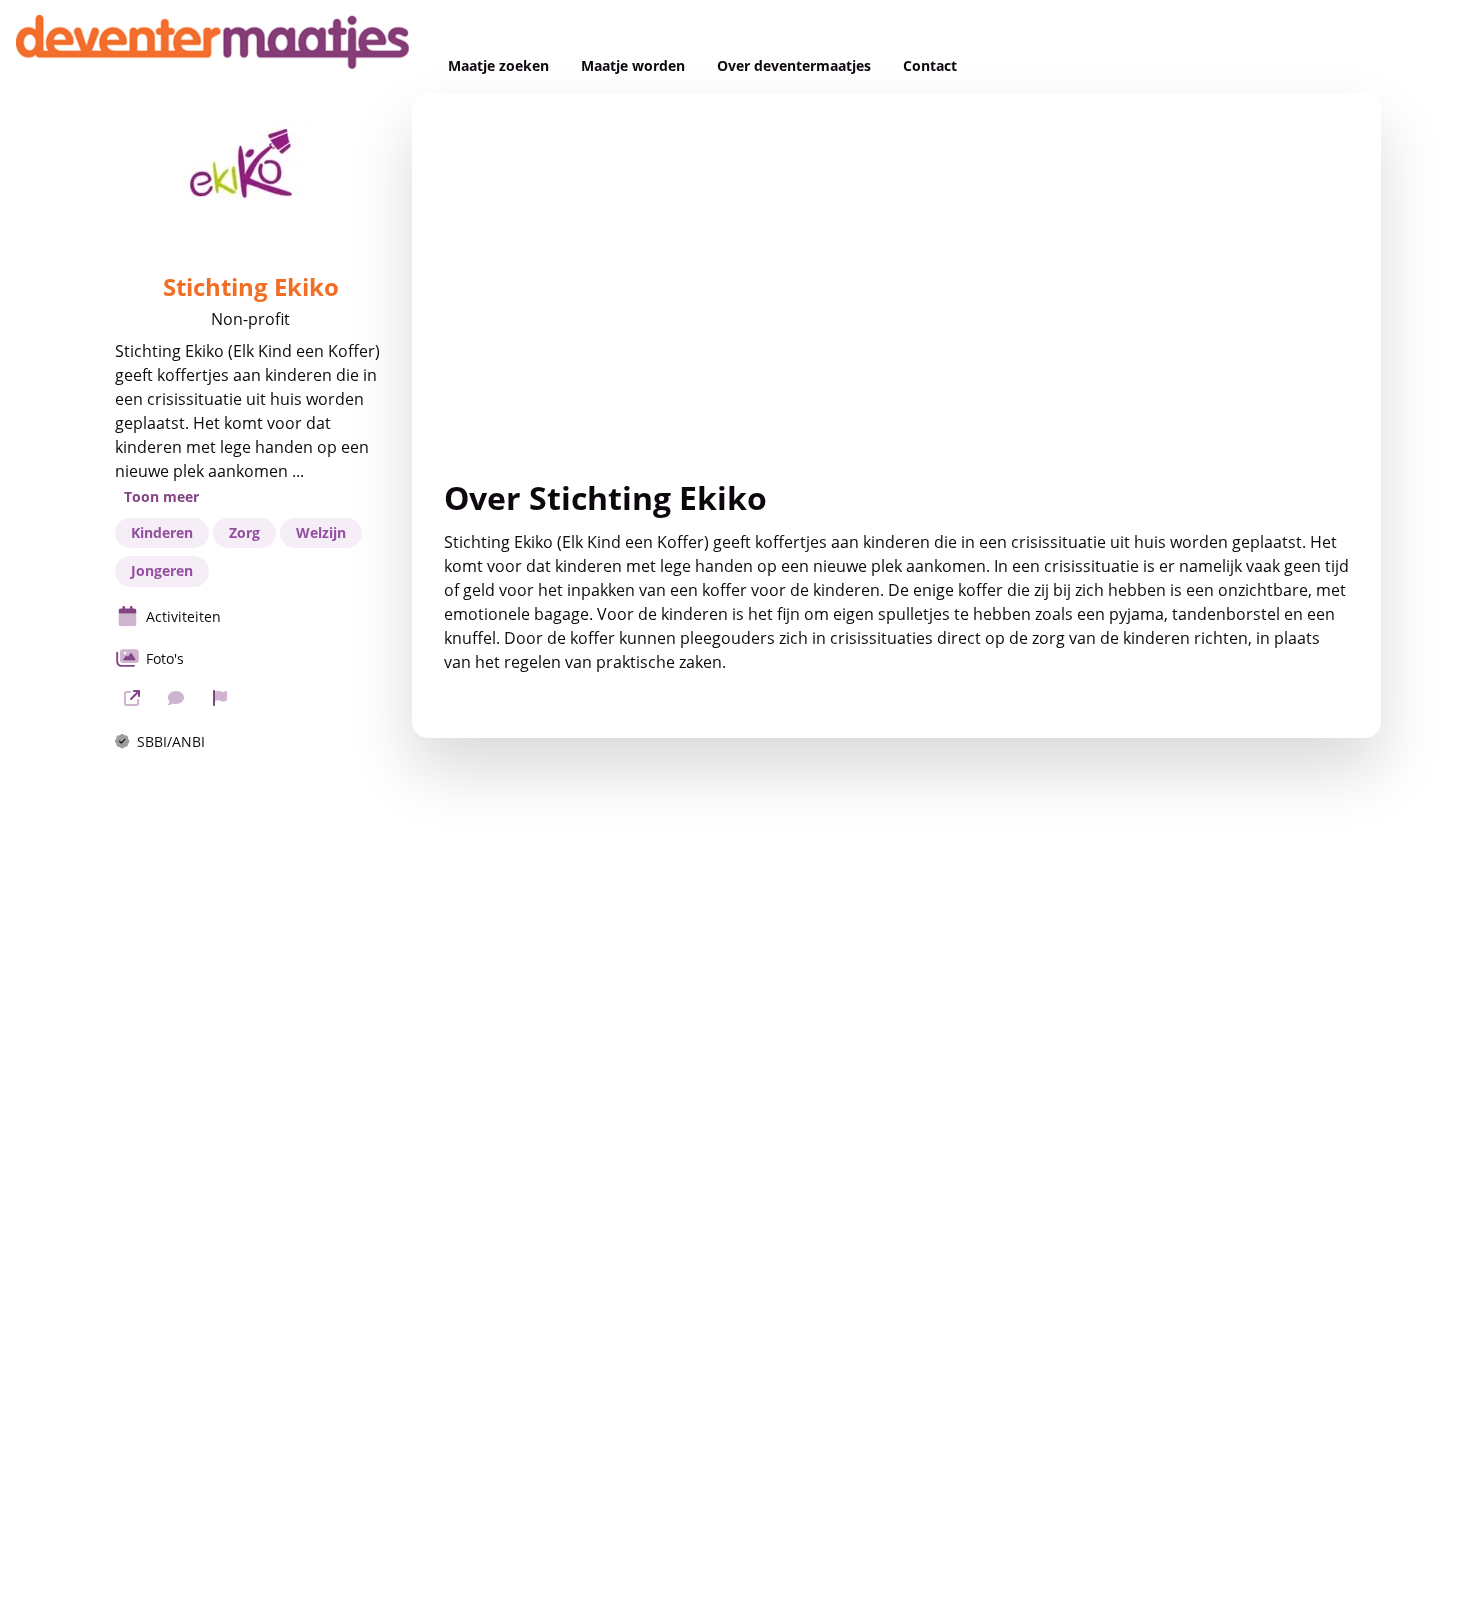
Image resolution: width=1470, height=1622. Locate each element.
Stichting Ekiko (251, 287)
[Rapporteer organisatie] (220, 698)
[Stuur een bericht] (176, 698)
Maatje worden (633, 66)
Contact (930, 66)
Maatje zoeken (498, 66)
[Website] (132, 698)
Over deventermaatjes (794, 66)
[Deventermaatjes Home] (216, 46)
